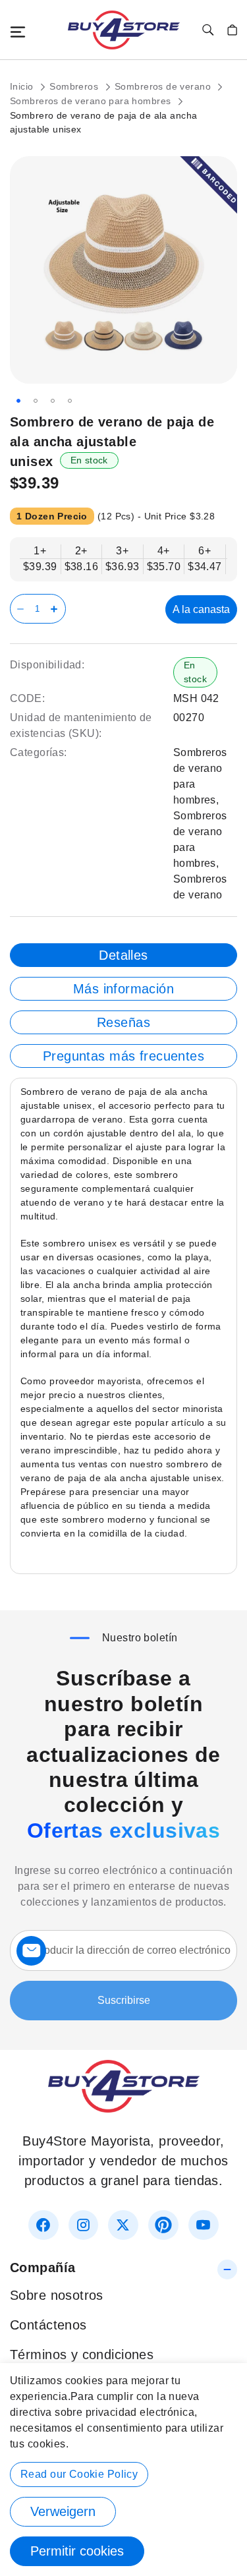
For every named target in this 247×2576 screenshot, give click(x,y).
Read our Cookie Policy (79, 2474)
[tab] (123, 955)
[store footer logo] (124, 2108)
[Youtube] (203, 2225)
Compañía (42, 2268)
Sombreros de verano (164, 86)
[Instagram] (83, 2225)
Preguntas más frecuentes (123, 1056)
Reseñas (123, 1022)
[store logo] (124, 30)
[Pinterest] (163, 2225)
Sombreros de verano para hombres (92, 101)
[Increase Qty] (56, 609)
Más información (123, 989)
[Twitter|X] (123, 2225)
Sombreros (75, 86)
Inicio (23, 86)
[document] (123, 2470)
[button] (18, 401)
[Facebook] (43, 2225)
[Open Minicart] (232, 30)
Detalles (123, 955)
